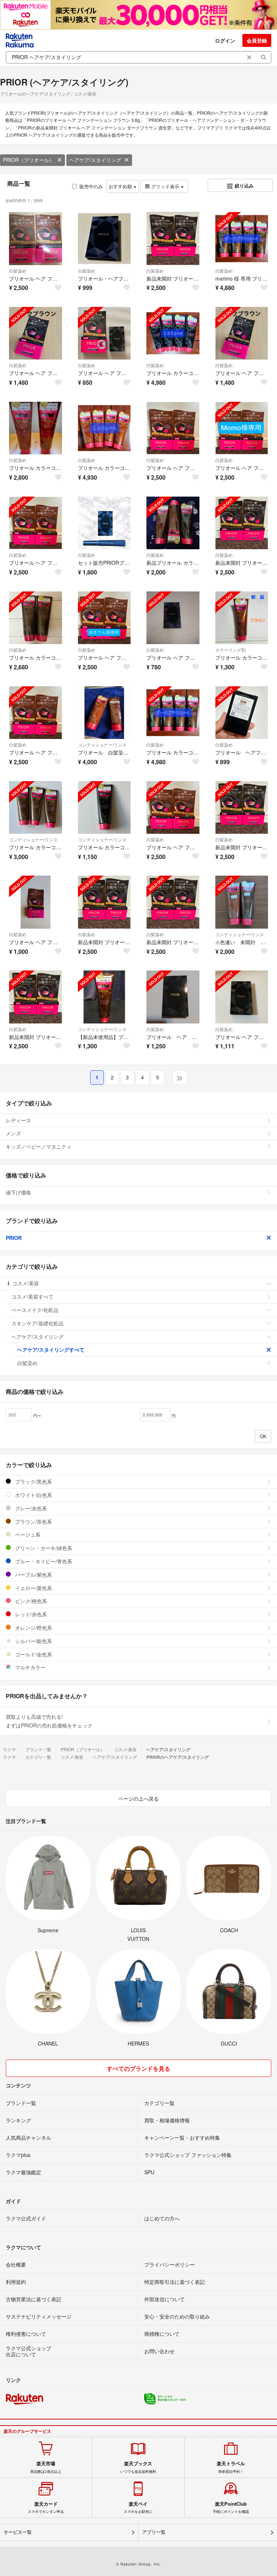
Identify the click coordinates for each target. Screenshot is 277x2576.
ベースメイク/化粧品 (35, 1310)
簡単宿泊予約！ (231, 2467)
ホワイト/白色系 (33, 1495)
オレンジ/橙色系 (33, 1628)
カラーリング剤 (230, 650)
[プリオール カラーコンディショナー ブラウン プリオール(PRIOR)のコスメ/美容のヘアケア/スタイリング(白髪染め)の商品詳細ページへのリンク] (36, 428)
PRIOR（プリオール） (28, 160)
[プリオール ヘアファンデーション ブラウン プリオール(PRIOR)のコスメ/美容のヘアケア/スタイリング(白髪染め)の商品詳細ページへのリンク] (242, 713)
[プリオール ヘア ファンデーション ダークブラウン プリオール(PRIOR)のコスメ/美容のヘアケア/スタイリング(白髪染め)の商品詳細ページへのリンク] (242, 333)
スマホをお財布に (138, 2507)
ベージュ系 (27, 1534)
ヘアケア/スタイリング (95, 160)
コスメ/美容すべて (32, 1296)
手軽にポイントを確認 (231, 2507)
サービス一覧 (18, 2532)
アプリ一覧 (154, 2532)
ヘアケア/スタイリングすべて (51, 1349)
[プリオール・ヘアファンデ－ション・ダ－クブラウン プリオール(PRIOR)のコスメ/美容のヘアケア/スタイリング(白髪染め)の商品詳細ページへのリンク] (104, 239)
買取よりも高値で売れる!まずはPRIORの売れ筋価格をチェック (49, 1721)
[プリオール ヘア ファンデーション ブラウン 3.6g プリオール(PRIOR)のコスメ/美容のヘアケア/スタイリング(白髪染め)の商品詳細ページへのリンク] (36, 239)
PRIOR (14, 1238)
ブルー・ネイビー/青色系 (43, 1561)
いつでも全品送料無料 (138, 2467)
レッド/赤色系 (30, 1614)
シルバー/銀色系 (33, 1641)
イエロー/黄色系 (33, 1588)
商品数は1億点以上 (46, 2467)
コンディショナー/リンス (102, 745)
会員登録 (257, 40)
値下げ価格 (18, 1192)
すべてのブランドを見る (138, 2068)
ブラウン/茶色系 (33, 1522)
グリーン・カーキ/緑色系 (43, 1548)
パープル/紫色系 (33, 1575)
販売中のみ (91, 186)
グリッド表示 (165, 186)
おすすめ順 (121, 186)
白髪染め (18, 271)
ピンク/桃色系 (30, 1601)
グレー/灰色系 (30, 1508)
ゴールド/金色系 (33, 1654)
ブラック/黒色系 (33, 1481)
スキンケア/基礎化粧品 (38, 1323)
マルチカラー (30, 1667)
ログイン (225, 40)
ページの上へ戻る (138, 1798)
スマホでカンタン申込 (46, 2507)
